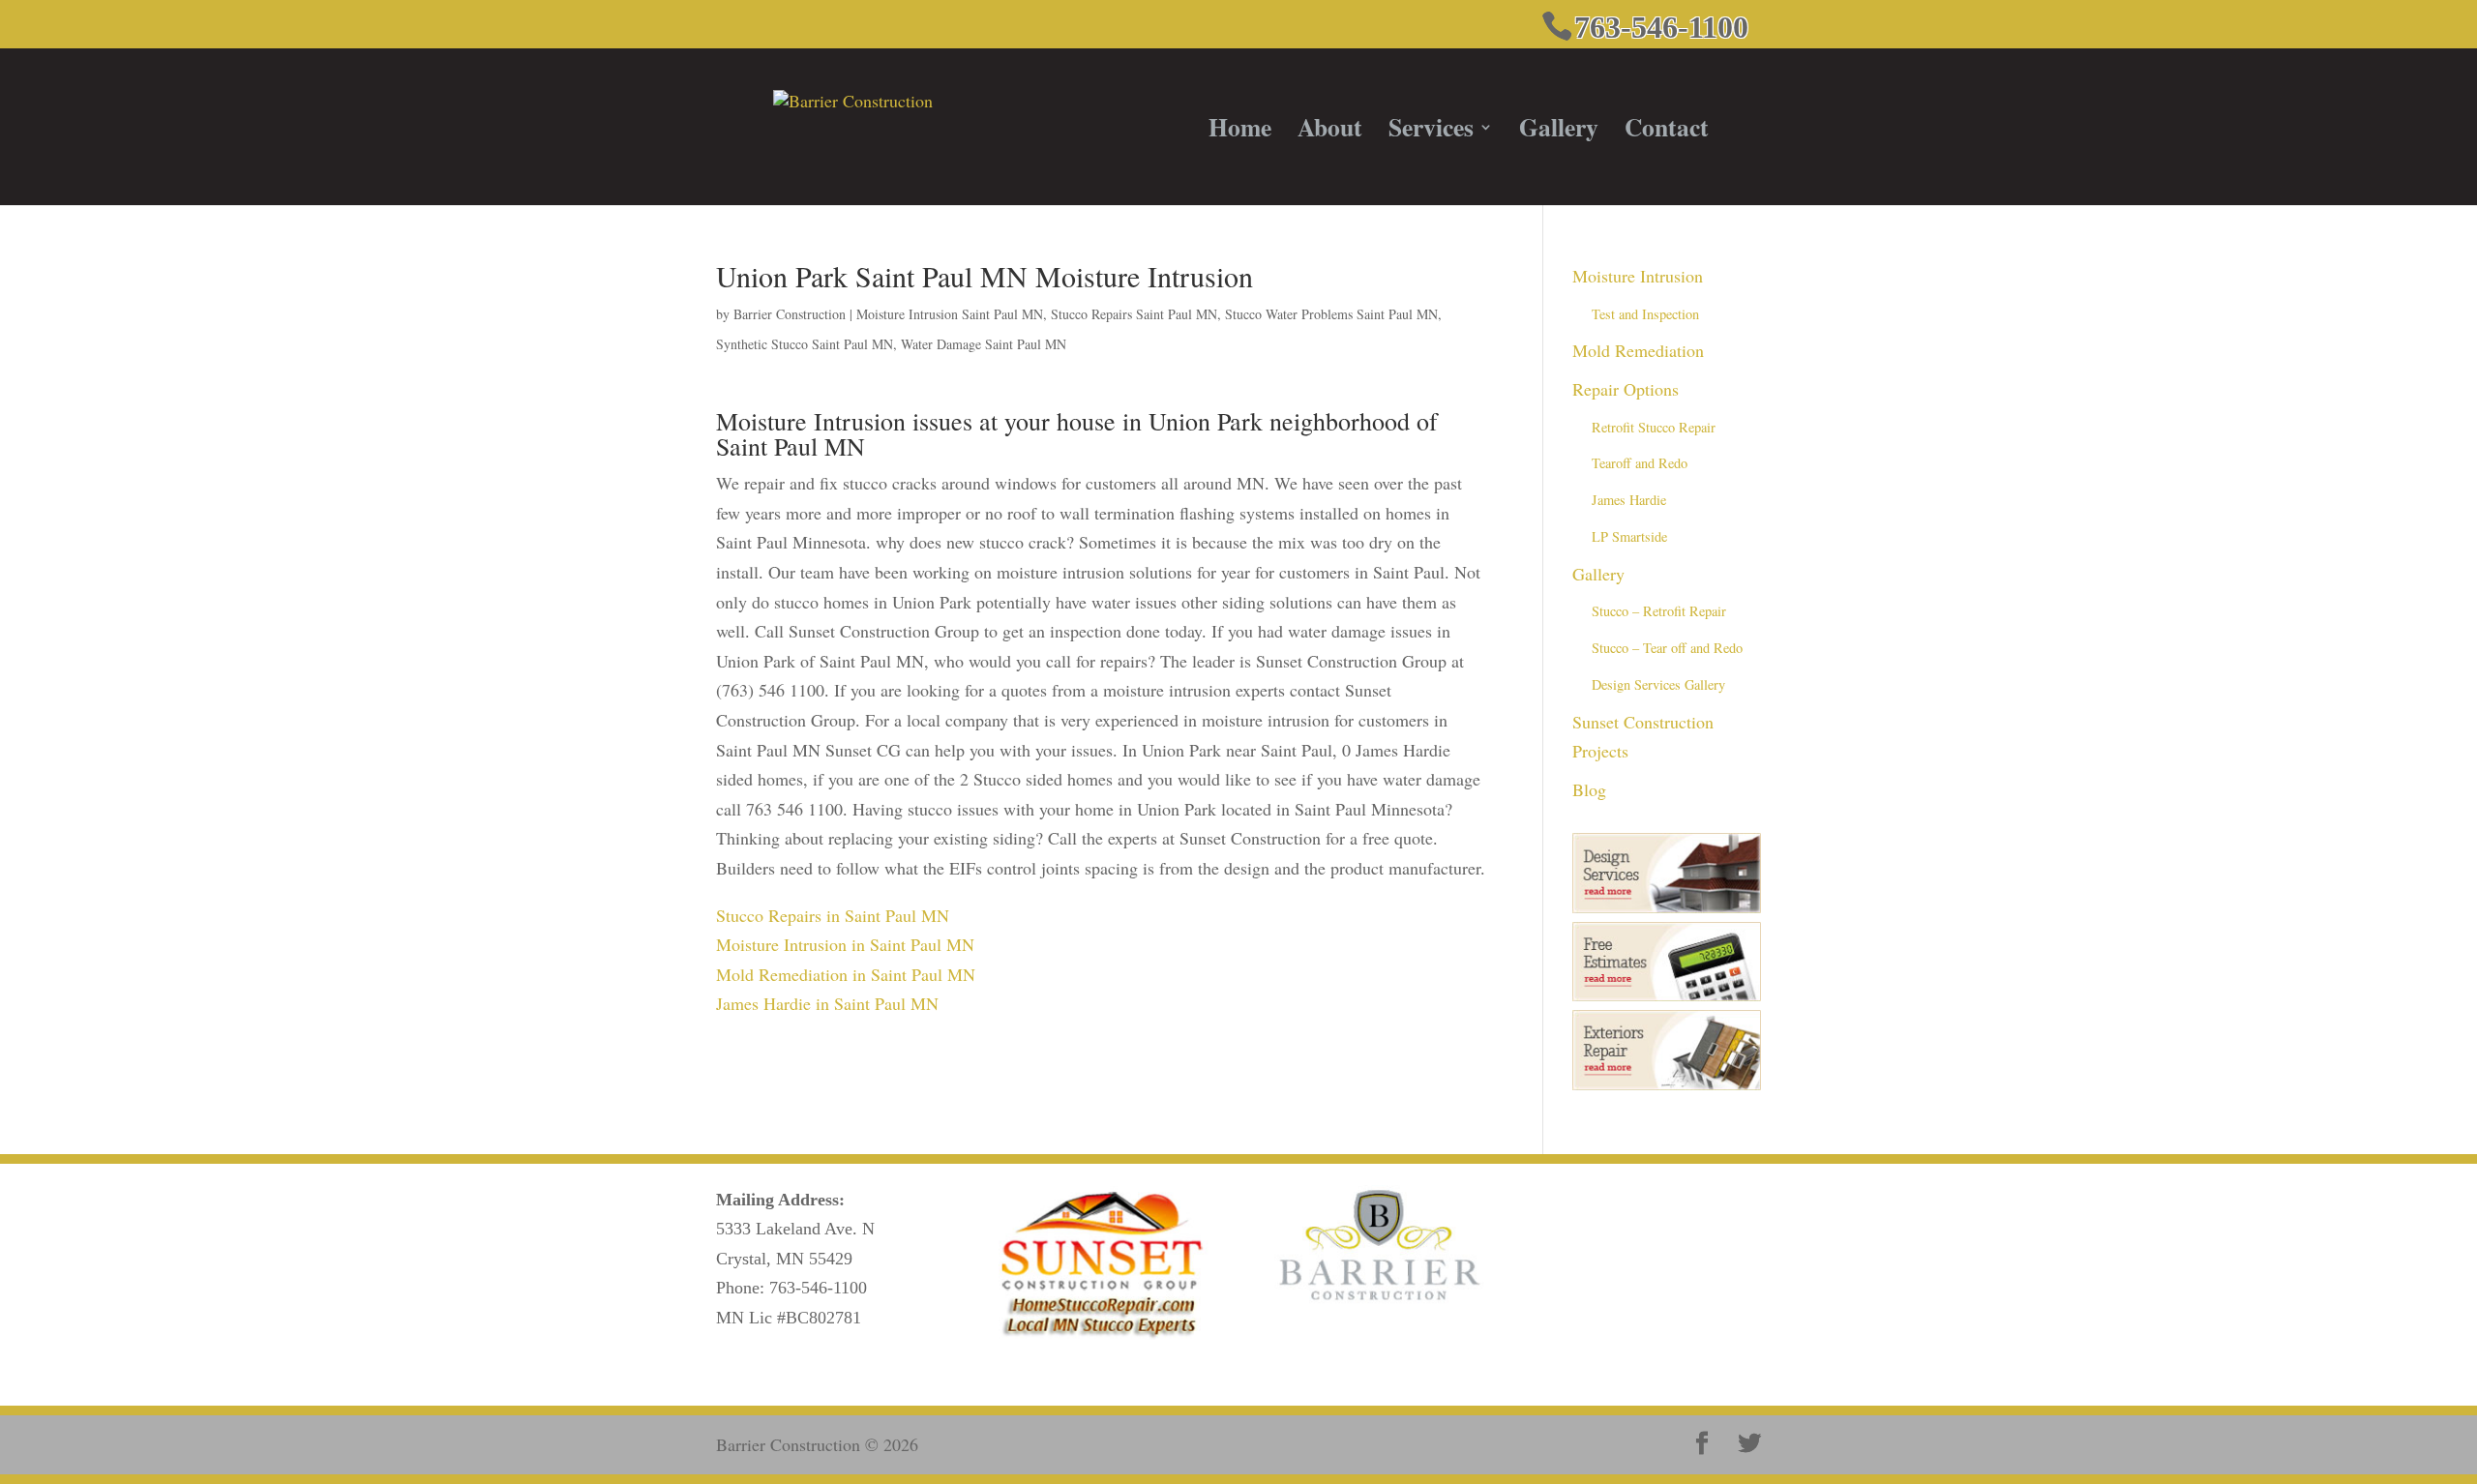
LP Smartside (1629, 536)
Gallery (1559, 133)
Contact (1667, 133)
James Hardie (1629, 500)
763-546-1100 (818, 1288)
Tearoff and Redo (1640, 463)
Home (1240, 133)
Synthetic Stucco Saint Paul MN (805, 344)
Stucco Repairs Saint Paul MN (1134, 314)
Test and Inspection (1645, 314)
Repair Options (1626, 389)
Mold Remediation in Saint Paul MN (846, 974)
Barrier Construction (790, 314)
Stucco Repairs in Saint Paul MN (833, 915)
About (1330, 133)
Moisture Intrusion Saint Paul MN (950, 314)
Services (1431, 133)
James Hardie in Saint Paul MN (827, 1003)
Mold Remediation (1638, 350)
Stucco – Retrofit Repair (1659, 611)
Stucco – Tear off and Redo (1667, 648)
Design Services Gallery (1658, 684)
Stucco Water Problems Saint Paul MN (1331, 314)
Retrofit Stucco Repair (1654, 427)
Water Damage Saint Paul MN (984, 344)
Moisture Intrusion (1638, 276)
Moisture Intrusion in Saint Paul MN (845, 944)
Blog (1589, 789)
